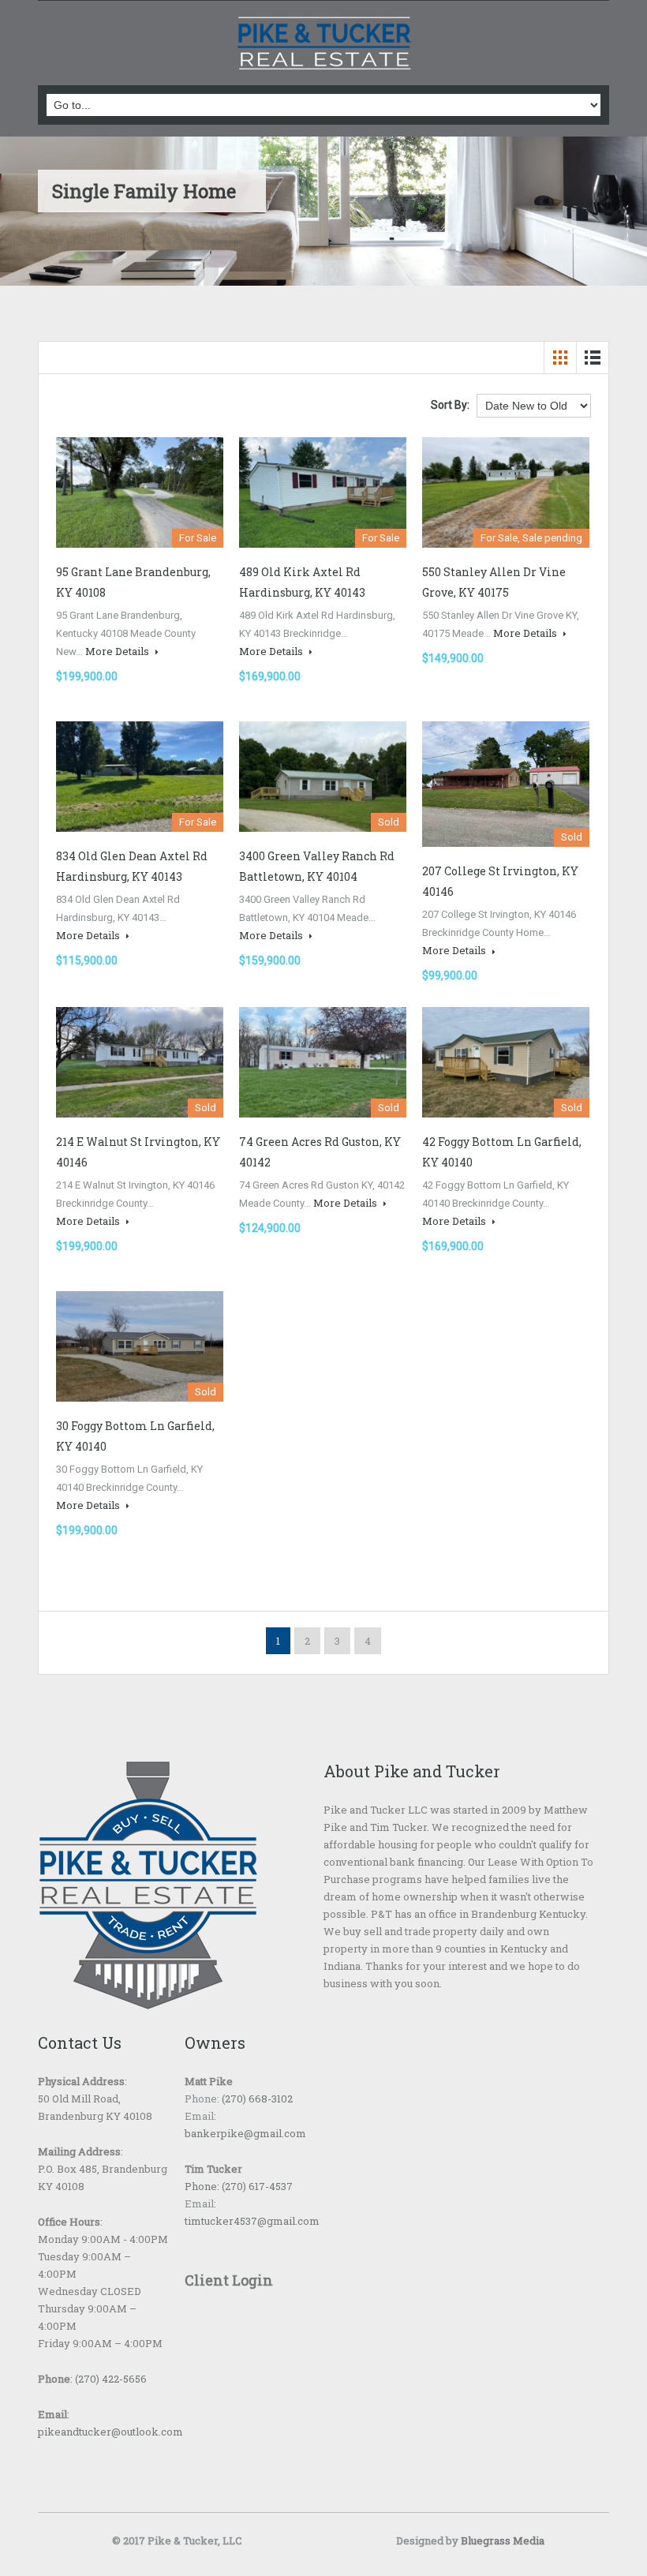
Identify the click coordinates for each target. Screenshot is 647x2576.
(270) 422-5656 (111, 2379)
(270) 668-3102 (256, 2099)
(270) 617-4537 (256, 2186)
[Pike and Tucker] (324, 45)
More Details (118, 651)
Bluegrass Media (503, 2540)
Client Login (229, 2280)
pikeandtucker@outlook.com (110, 2432)
